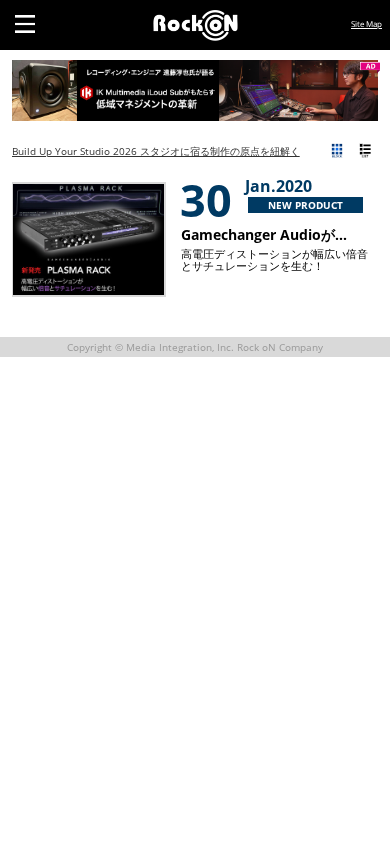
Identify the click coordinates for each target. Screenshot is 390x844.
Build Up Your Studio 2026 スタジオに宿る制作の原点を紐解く (156, 151)
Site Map (366, 23)
